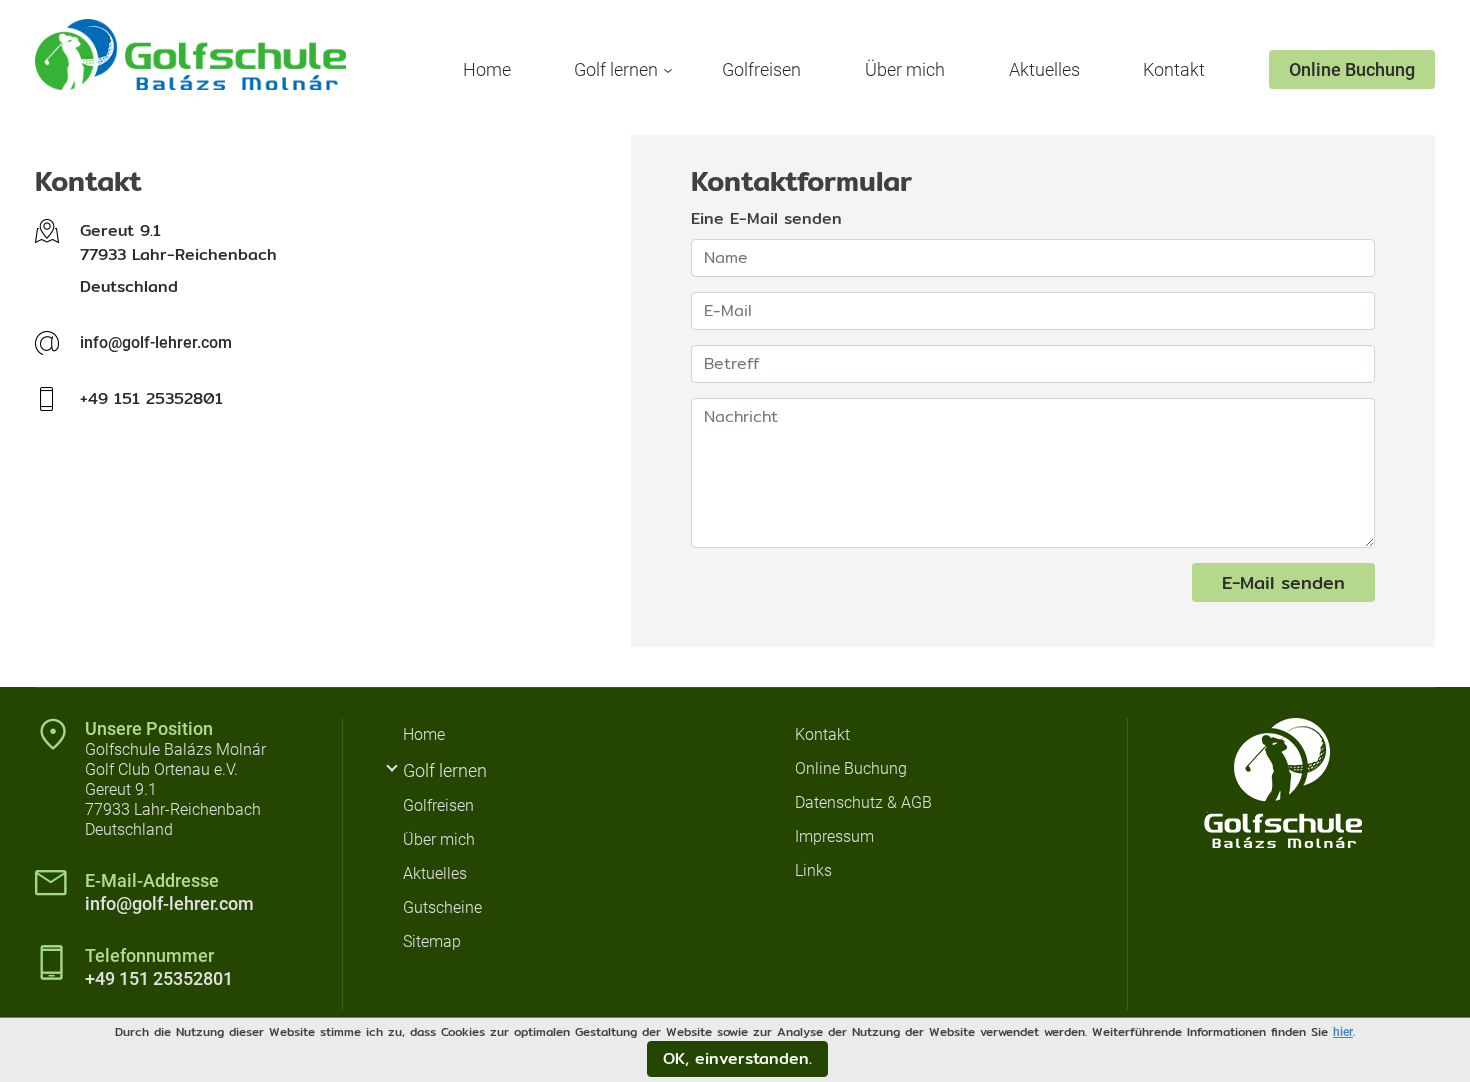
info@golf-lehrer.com (156, 342)
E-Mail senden (1283, 582)
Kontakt (1174, 69)
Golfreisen (761, 69)
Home (487, 69)
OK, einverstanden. (737, 1058)
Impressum (834, 836)
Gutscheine (442, 907)
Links (813, 870)
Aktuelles (1044, 69)
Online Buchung (1352, 69)
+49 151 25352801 (159, 978)
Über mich (905, 69)
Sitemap (432, 941)
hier (1343, 1032)
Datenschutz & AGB (863, 802)
